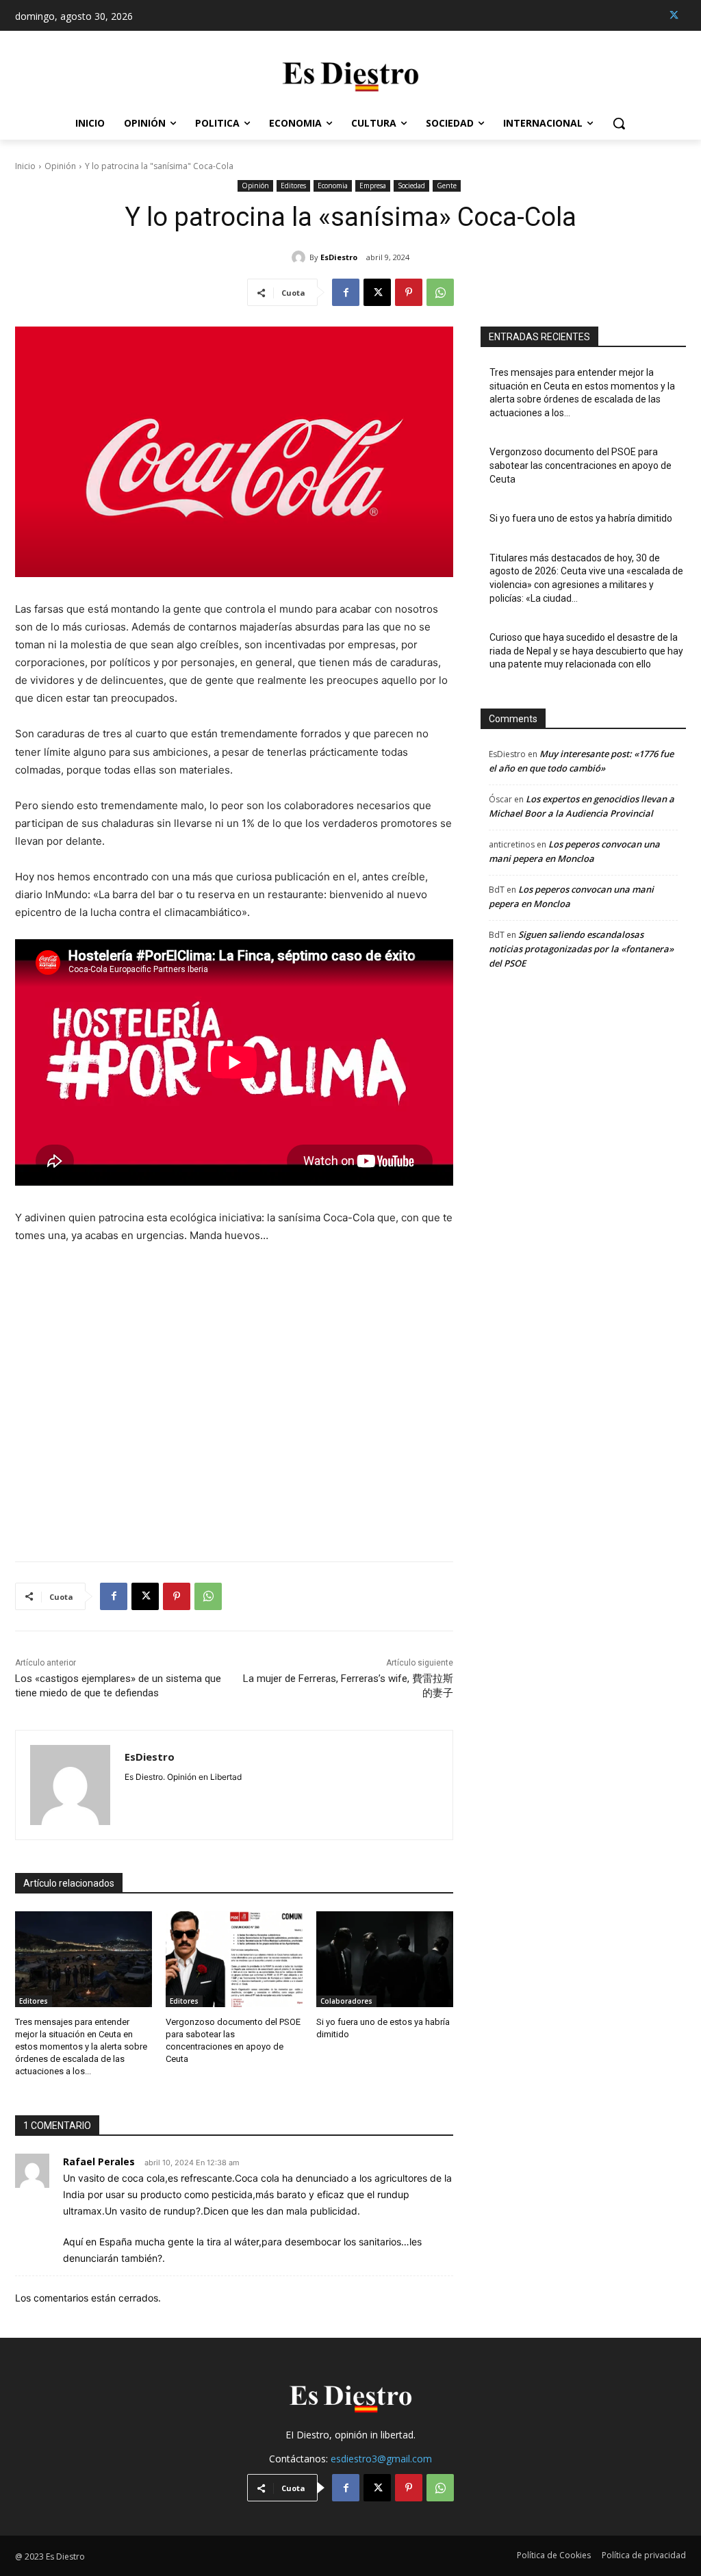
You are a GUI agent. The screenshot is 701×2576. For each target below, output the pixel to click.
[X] (674, 15)
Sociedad (411, 186)
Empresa (373, 186)
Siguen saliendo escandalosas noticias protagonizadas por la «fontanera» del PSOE (581, 949)
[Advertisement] (234, 1394)
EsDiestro (339, 257)
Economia (333, 186)
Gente (447, 186)
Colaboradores (346, 2001)
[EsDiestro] (301, 257)
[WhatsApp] (440, 292)
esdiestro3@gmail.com (381, 2459)
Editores (293, 186)
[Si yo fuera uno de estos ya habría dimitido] (385, 1959)
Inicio (25, 166)
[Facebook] (346, 292)
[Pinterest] (409, 292)
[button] (619, 123)
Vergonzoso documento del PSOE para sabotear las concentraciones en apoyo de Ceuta (581, 465)
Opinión (60, 166)
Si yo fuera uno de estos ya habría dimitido (581, 518)
